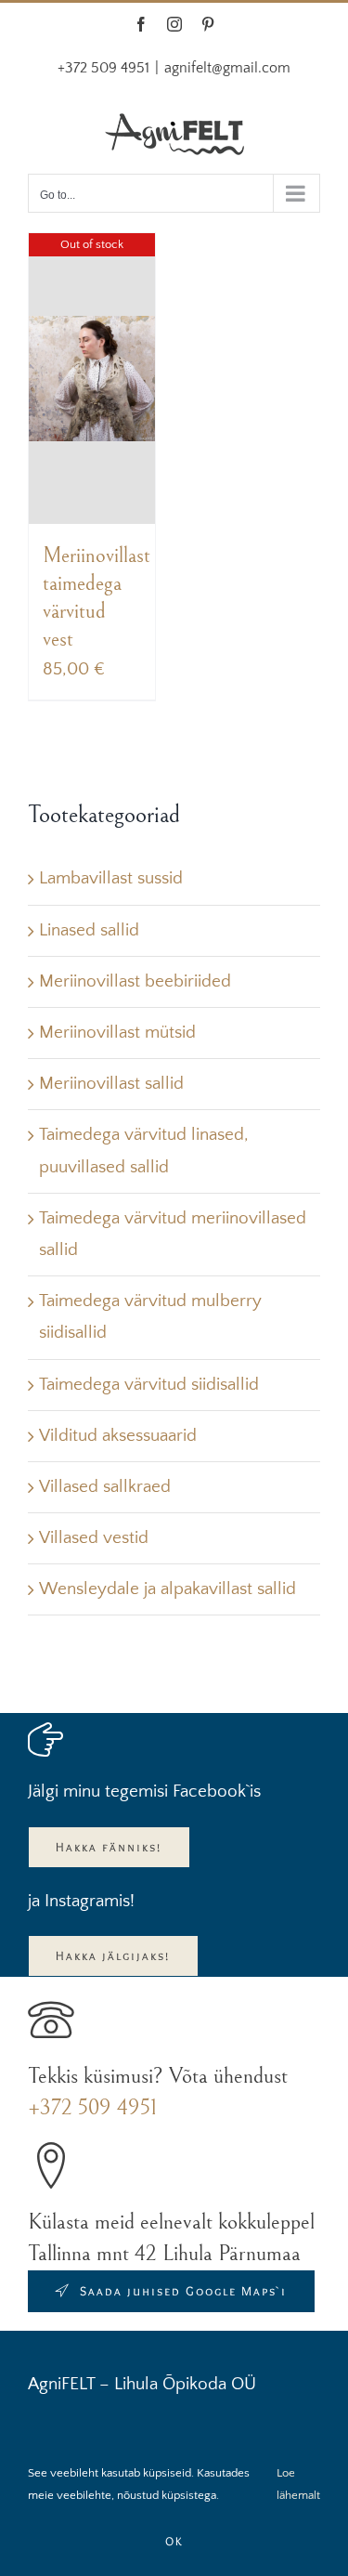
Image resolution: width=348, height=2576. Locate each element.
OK (174, 2541)
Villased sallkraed (105, 1487)
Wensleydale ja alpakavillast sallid (168, 1589)
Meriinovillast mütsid (117, 1033)
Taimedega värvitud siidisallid (149, 1385)
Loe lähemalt (298, 2484)
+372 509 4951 (92, 2108)
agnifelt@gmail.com (227, 68)
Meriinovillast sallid (111, 1084)
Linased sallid (89, 930)
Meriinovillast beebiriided (135, 981)
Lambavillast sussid (111, 878)
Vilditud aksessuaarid (118, 1436)
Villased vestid (94, 1538)
